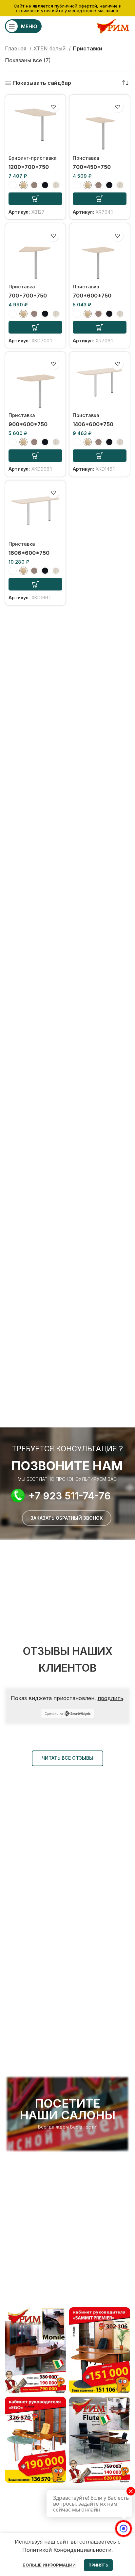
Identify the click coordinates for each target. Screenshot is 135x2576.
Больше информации (49, 2565)
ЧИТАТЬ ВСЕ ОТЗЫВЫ (67, 1758)
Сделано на (54, 1714)
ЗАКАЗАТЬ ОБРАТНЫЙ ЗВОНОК (67, 1518)
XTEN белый (50, 48)
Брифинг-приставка (33, 158)
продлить (110, 1698)
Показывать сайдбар (42, 83)
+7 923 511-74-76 (70, 1496)
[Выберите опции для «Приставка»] (100, 199)
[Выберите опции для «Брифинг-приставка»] (35, 199)
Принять (98, 2565)
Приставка (86, 158)
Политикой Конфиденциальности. (67, 2550)
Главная (16, 48)
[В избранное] (53, 107)
